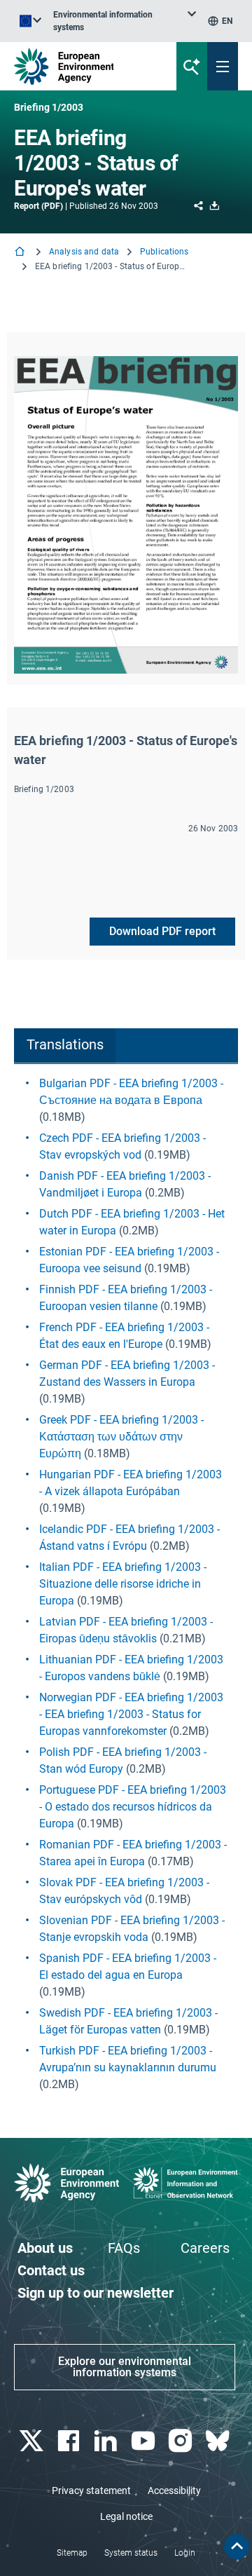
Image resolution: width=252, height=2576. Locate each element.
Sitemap (72, 2553)
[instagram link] (182, 2441)
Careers (205, 2248)
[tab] (65, 1046)
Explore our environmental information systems (125, 2367)
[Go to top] (237, 2547)
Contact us (51, 2270)
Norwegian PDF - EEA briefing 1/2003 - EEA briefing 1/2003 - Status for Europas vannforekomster (131, 1714)
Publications (164, 252)
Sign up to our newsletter (96, 2293)
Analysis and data (84, 252)
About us (45, 2248)
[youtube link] (145, 2441)
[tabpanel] (126, 1584)
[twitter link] (33, 2441)
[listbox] (125, 21)
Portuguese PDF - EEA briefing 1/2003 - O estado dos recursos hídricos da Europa (133, 1807)
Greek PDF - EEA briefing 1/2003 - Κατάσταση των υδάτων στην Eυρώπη (121, 1437)
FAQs (124, 2248)
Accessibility (174, 2490)
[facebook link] (70, 2441)
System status (131, 2553)
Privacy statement (91, 2490)
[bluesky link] (219, 2441)
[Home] (21, 253)
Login (185, 2553)
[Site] (85, 66)
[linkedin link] (107, 2441)
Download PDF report (162, 931)
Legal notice (126, 2516)
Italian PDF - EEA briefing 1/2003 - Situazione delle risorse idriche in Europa (123, 1584)
